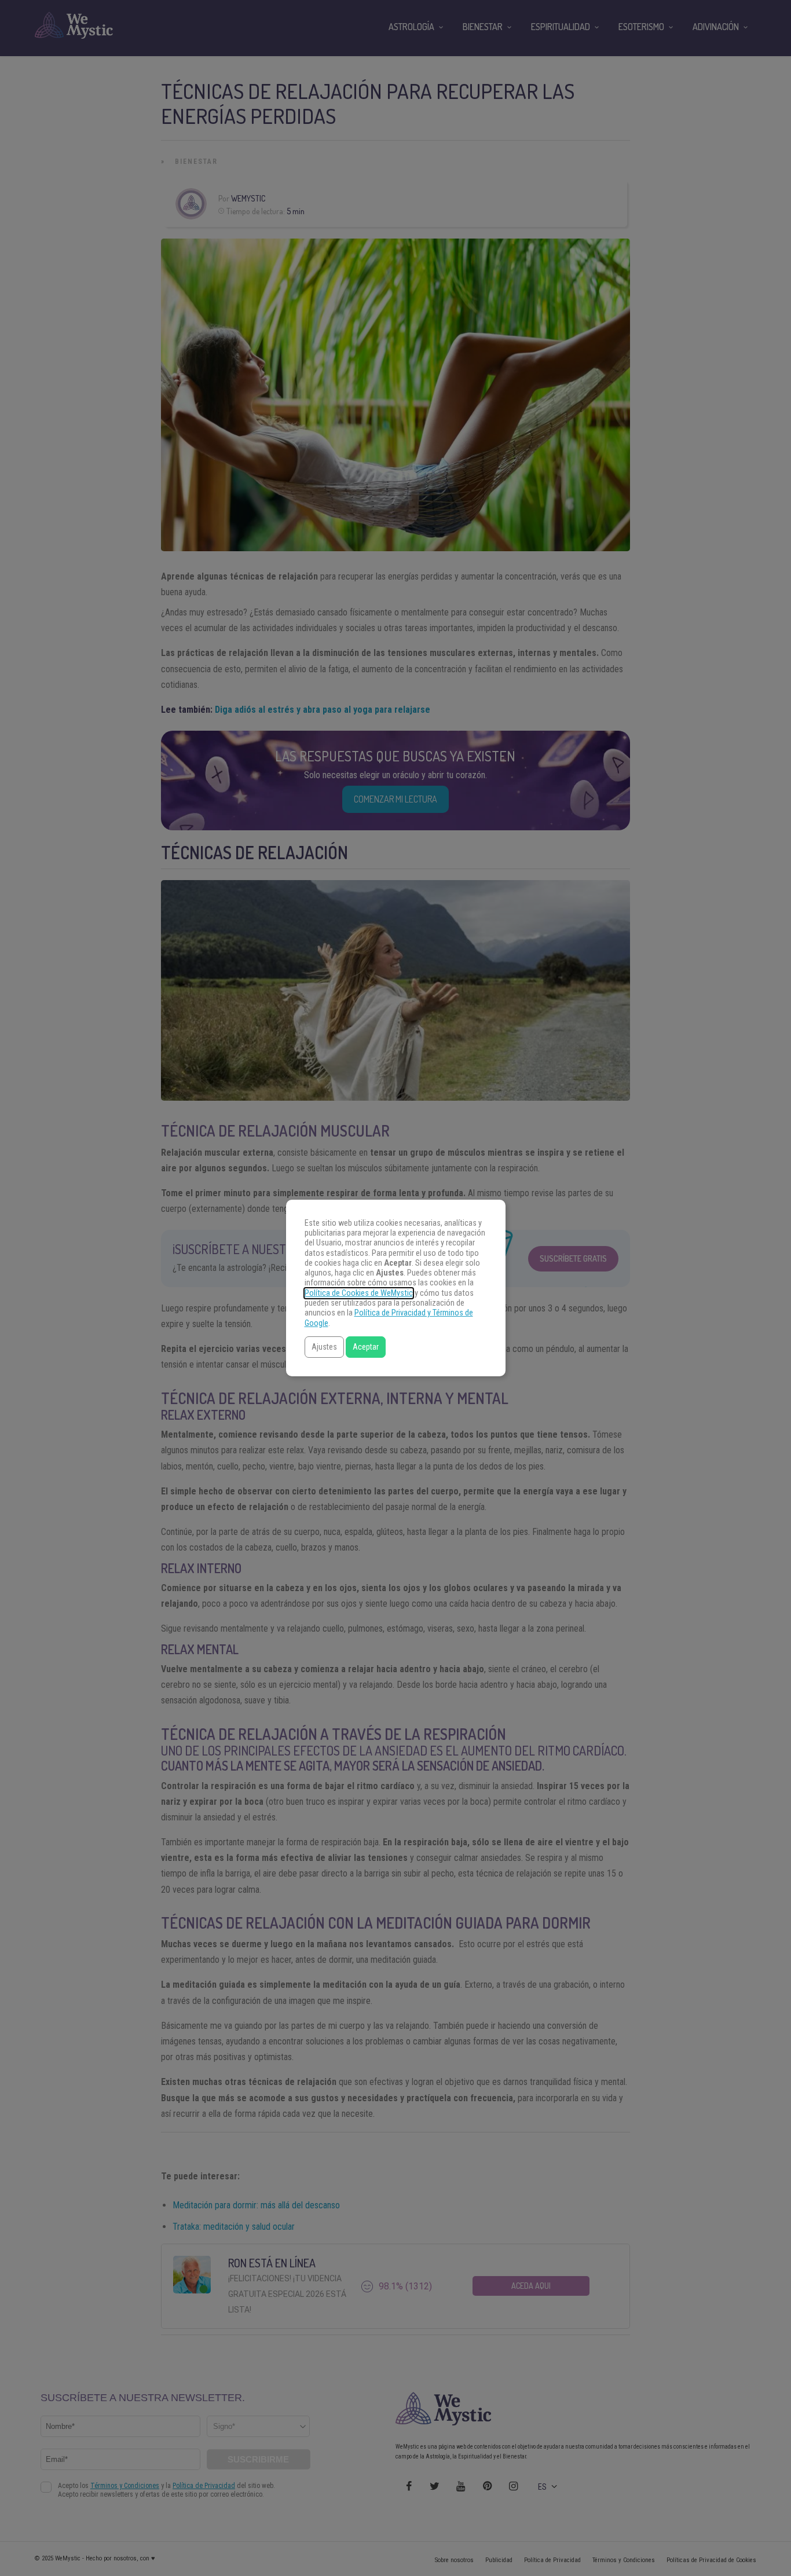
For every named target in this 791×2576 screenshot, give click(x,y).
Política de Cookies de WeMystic (359, 1293)
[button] (324, 1347)
